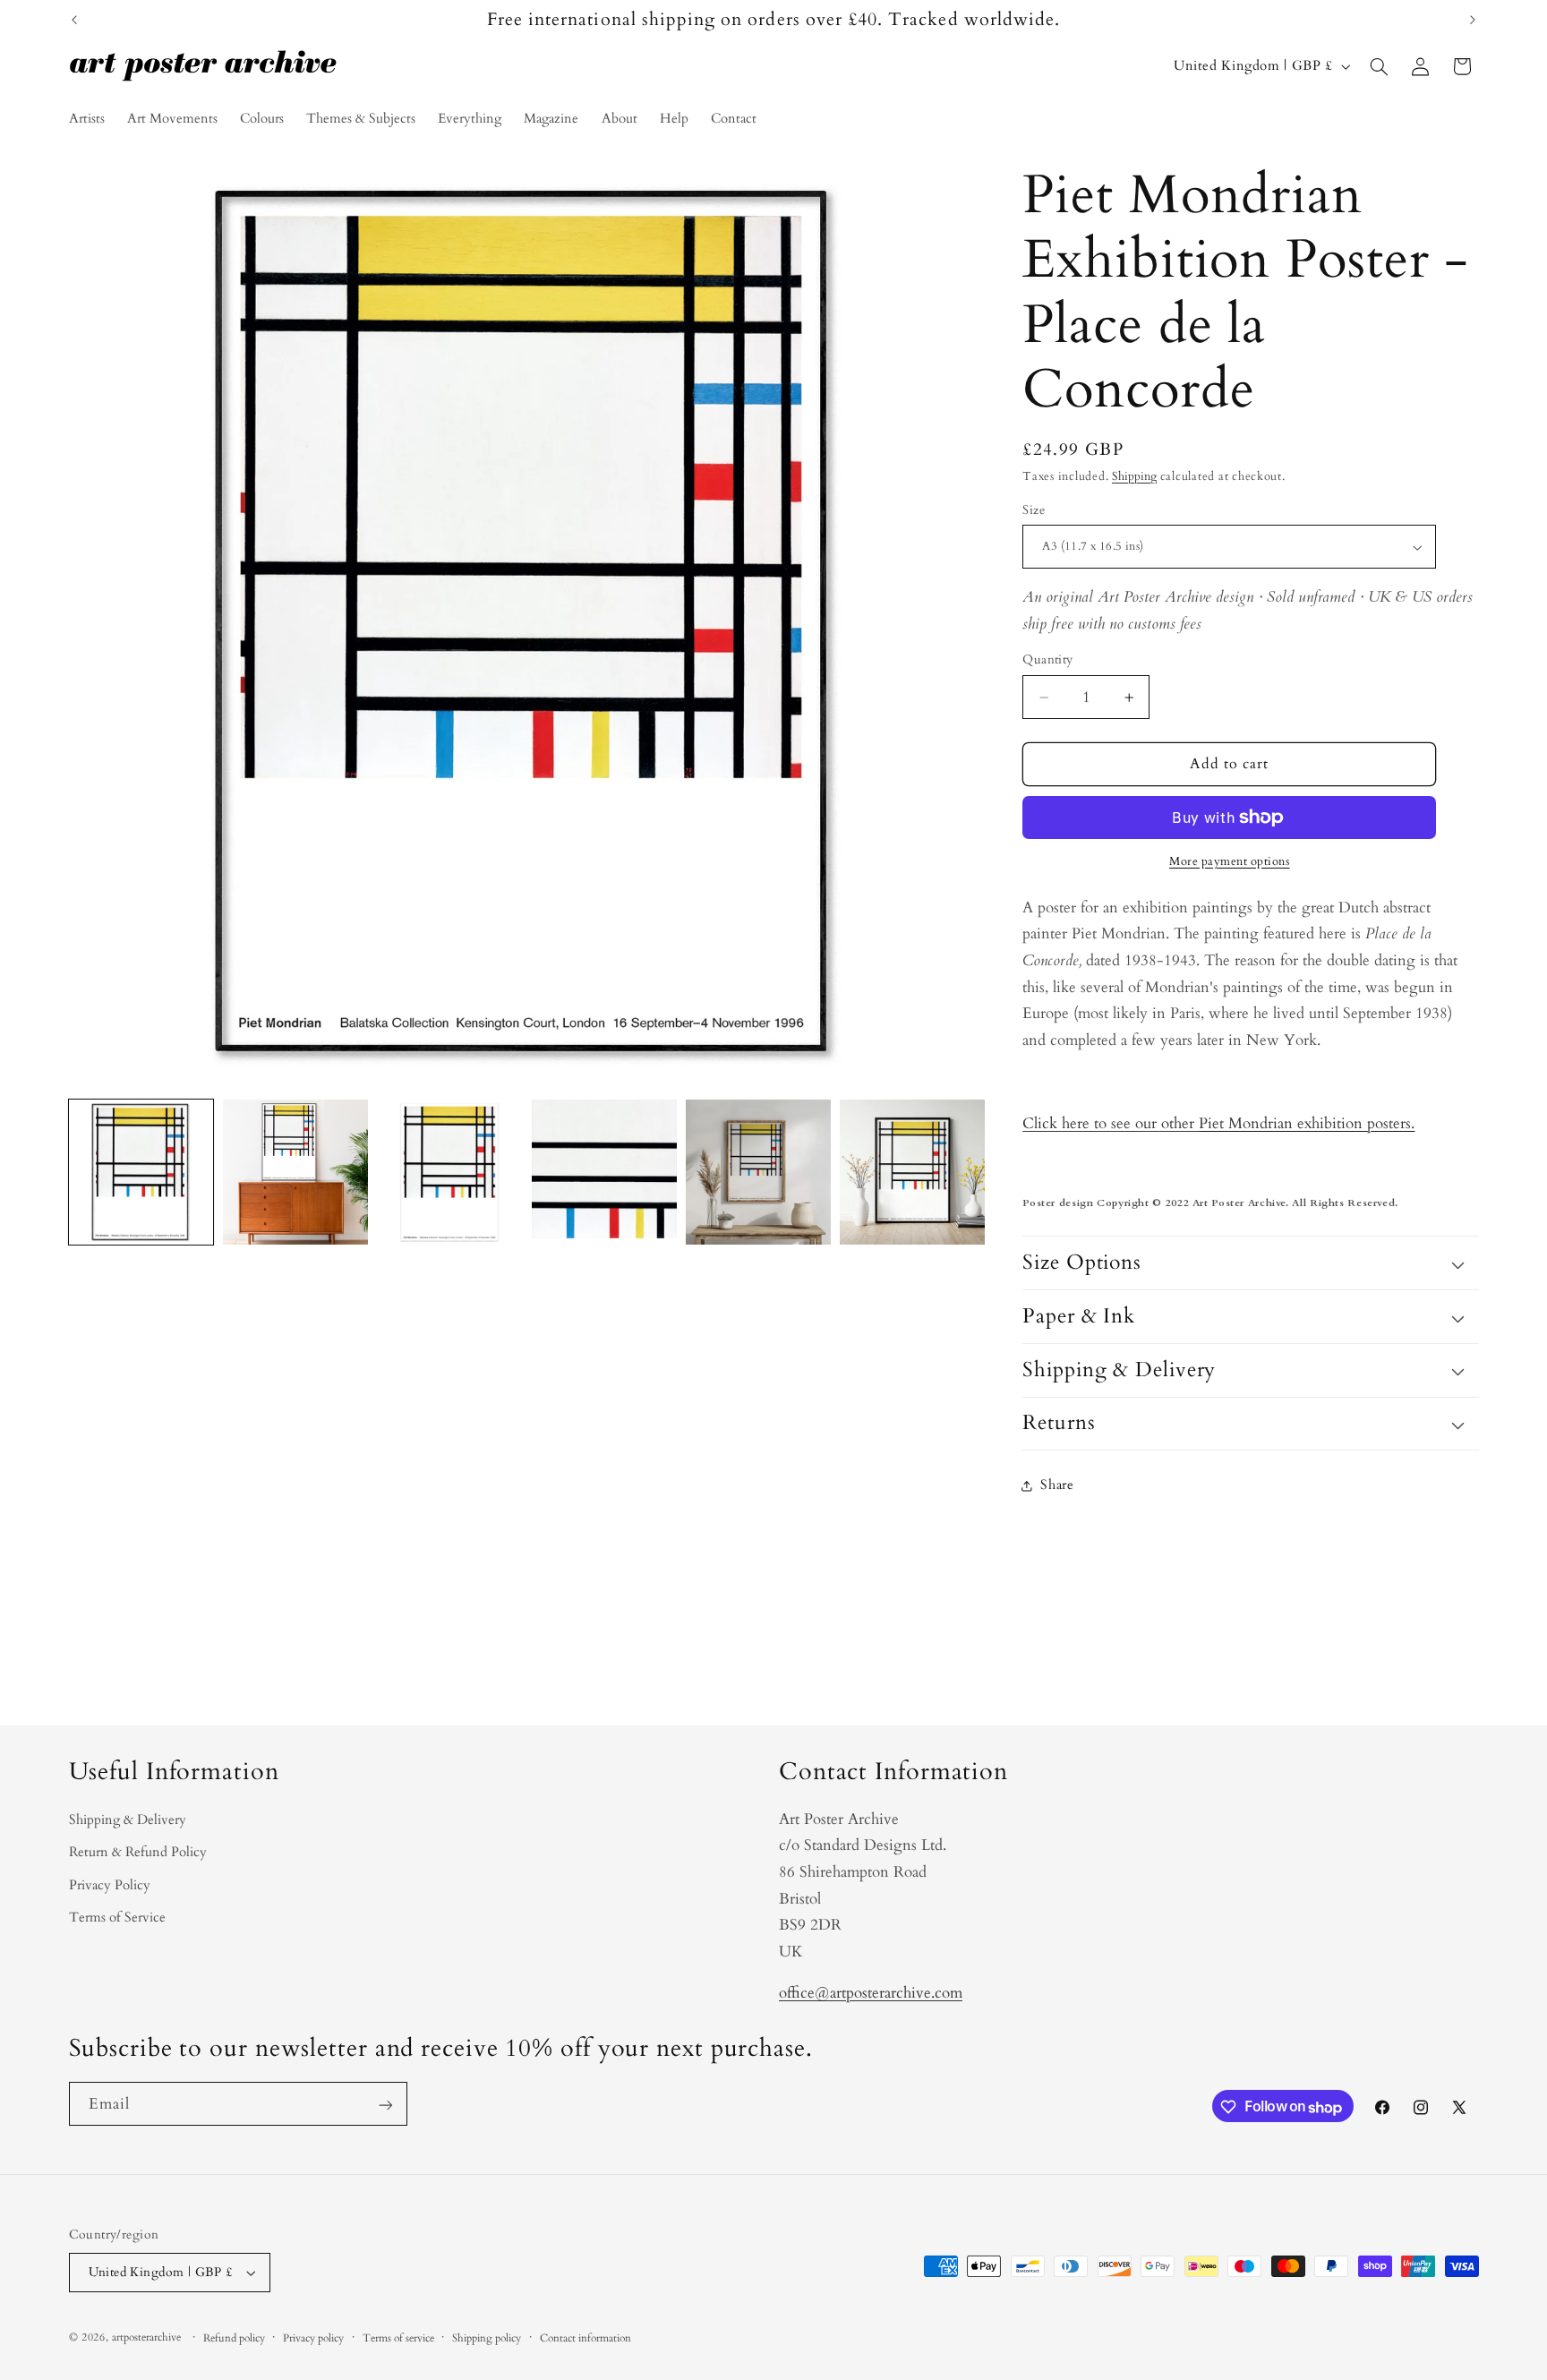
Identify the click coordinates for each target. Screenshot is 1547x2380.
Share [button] (1057, 1485)
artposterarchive (146, 2337)
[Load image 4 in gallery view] (604, 1172)
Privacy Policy (110, 1885)
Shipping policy (487, 2338)
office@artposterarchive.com (871, 1993)
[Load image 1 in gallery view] (141, 1172)
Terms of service (398, 2338)
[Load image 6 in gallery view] (912, 1172)
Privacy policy (313, 2338)
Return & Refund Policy (138, 1852)
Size (1034, 510)
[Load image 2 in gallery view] (295, 1172)
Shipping (1134, 477)
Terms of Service (117, 1917)
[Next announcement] (1473, 20)
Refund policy (234, 2338)
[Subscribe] (385, 2105)
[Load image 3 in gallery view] (449, 1172)
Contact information (585, 2338)
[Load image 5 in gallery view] (758, 1172)
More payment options (1230, 862)
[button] (1379, 66)
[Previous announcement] (74, 20)
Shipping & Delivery (128, 1819)
